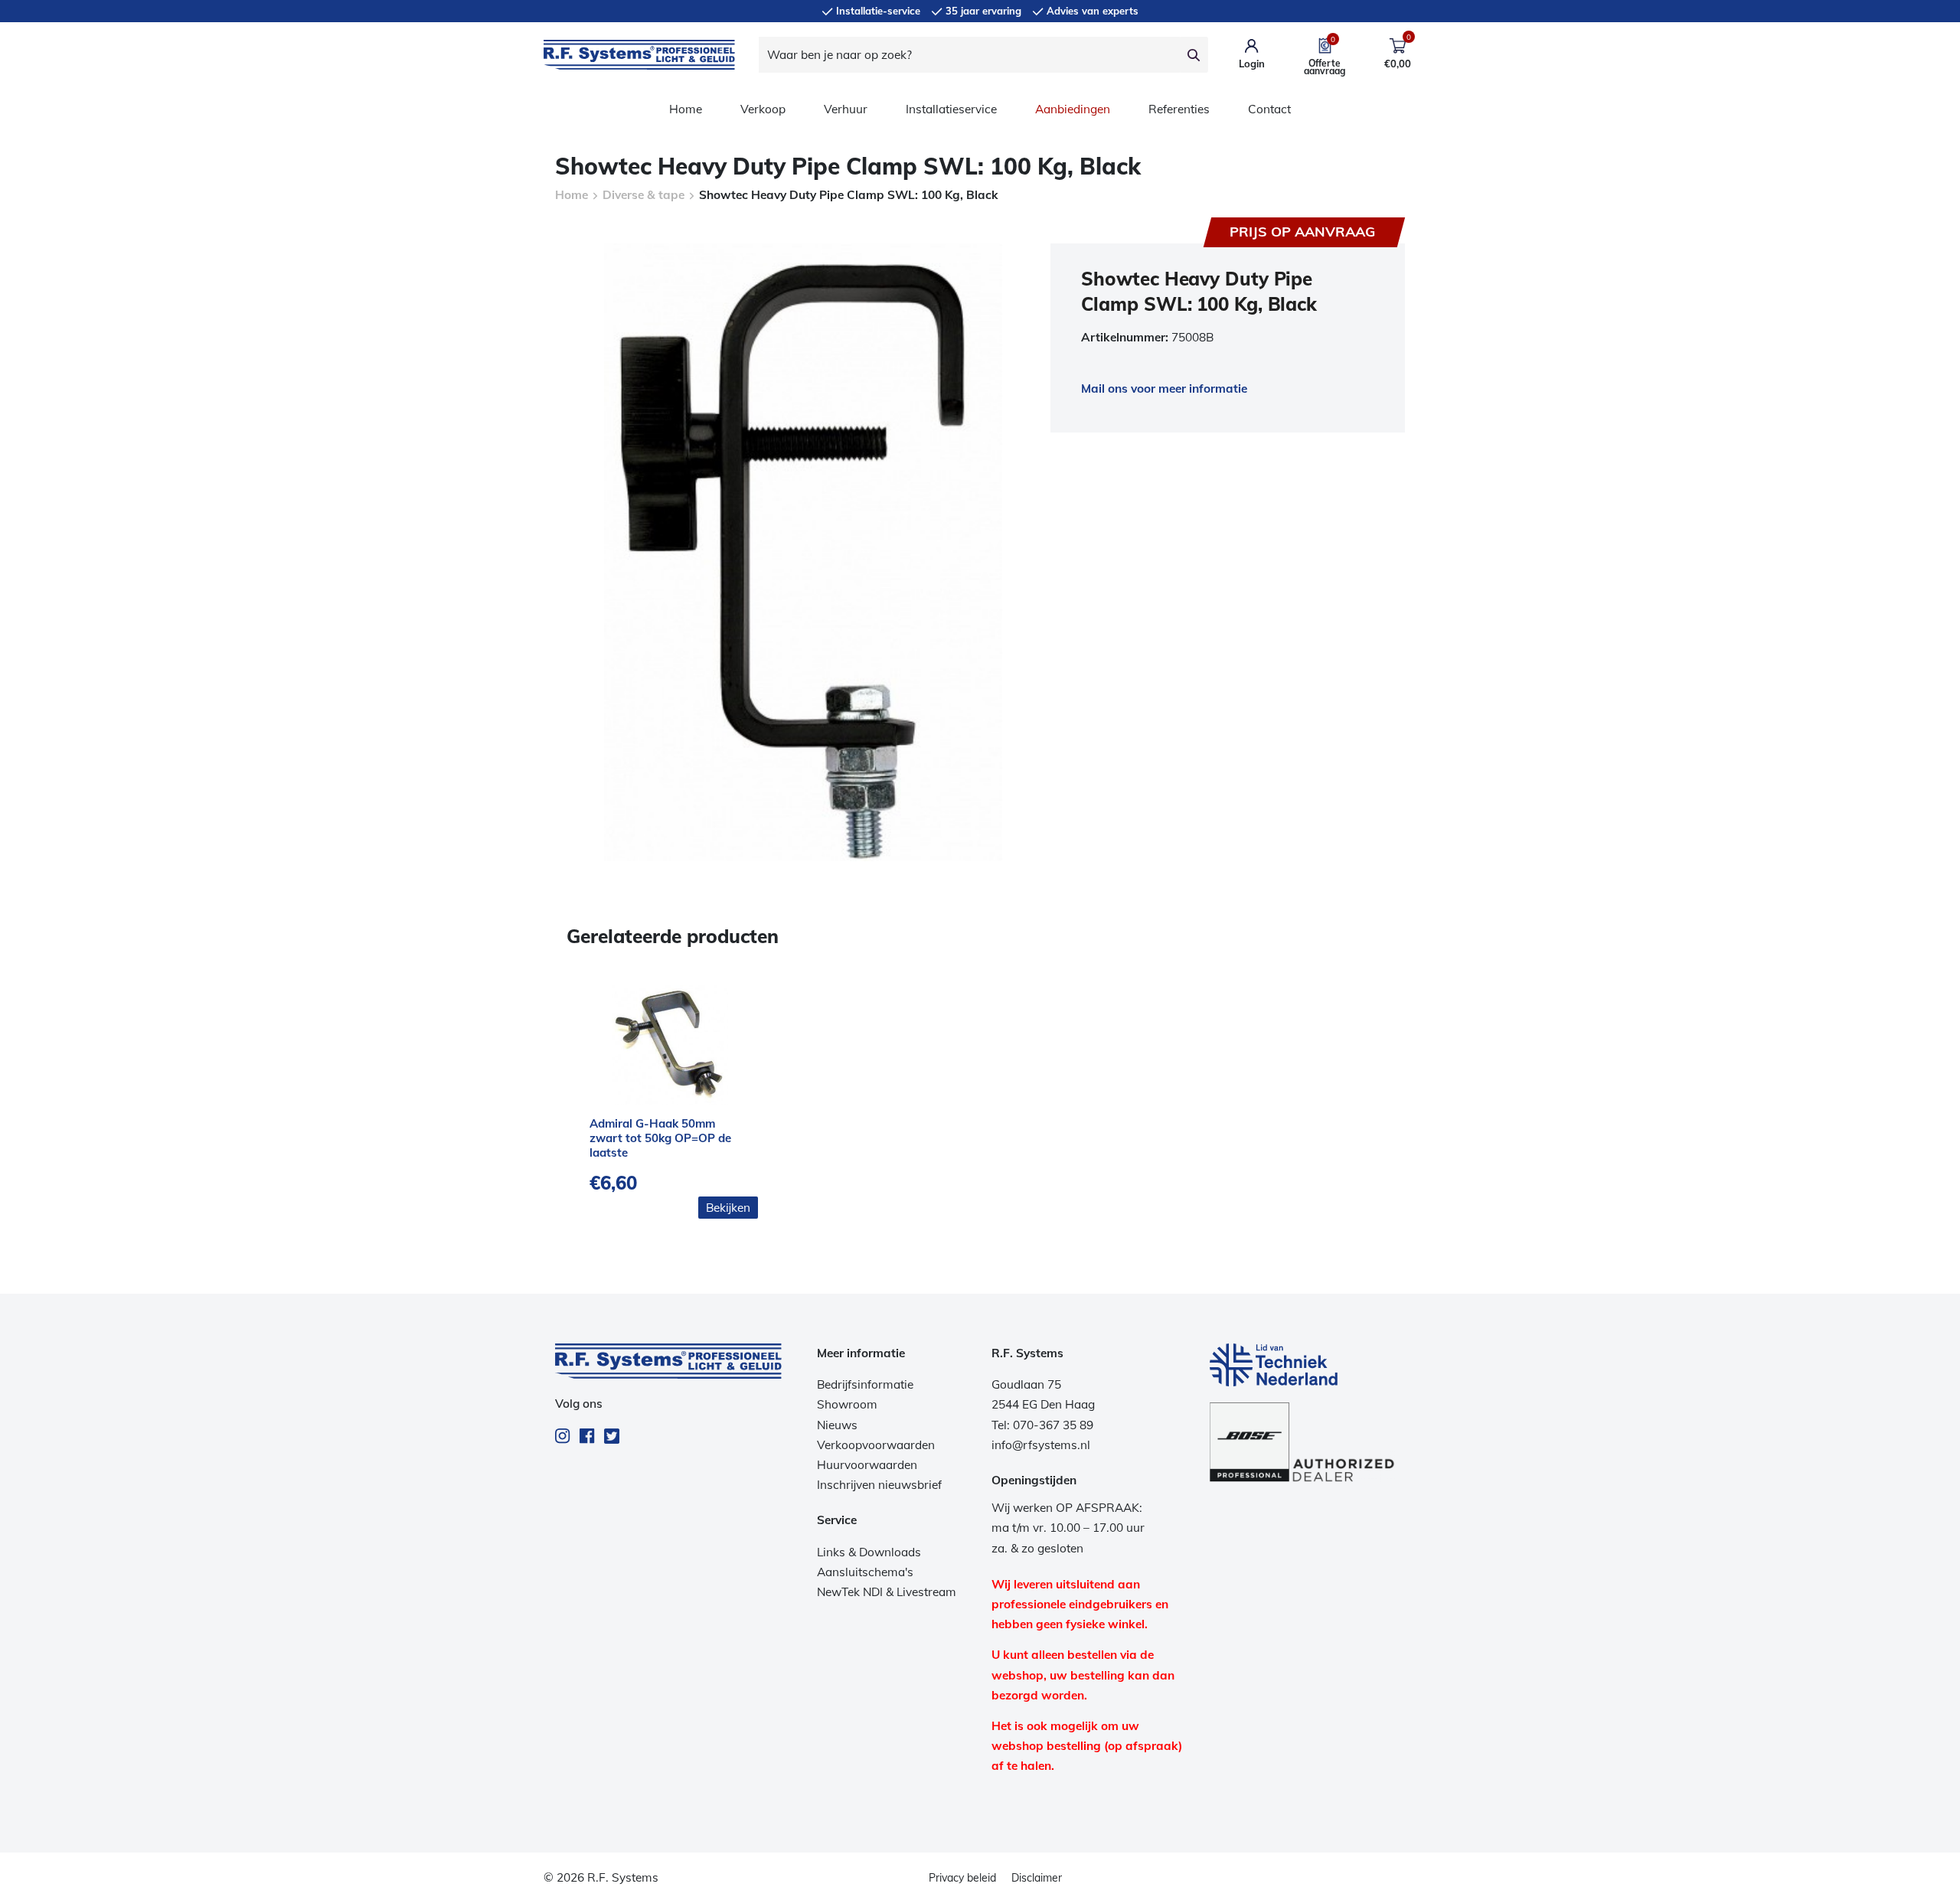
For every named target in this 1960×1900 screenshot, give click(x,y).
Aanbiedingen (1073, 109)
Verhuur (846, 109)
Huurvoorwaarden (867, 1465)
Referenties (1179, 109)
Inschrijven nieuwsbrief (879, 1485)
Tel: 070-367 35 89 (1042, 1425)
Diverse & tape (644, 195)
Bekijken (728, 1208)
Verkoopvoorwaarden (876, 1445)
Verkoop (763, 109)
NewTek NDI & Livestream (887, 1592)
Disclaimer (1037, 1878)
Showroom (847, 1404)
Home (686, 109)
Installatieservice (951, 109)
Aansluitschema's (865, 1572)
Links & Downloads (869, 1552)
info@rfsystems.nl (1041, 1445)
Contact (1269, 109)
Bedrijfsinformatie (865, 1384)
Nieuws (837, 1425)
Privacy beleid (962, 1878)
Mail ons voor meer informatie (1164, 388)
